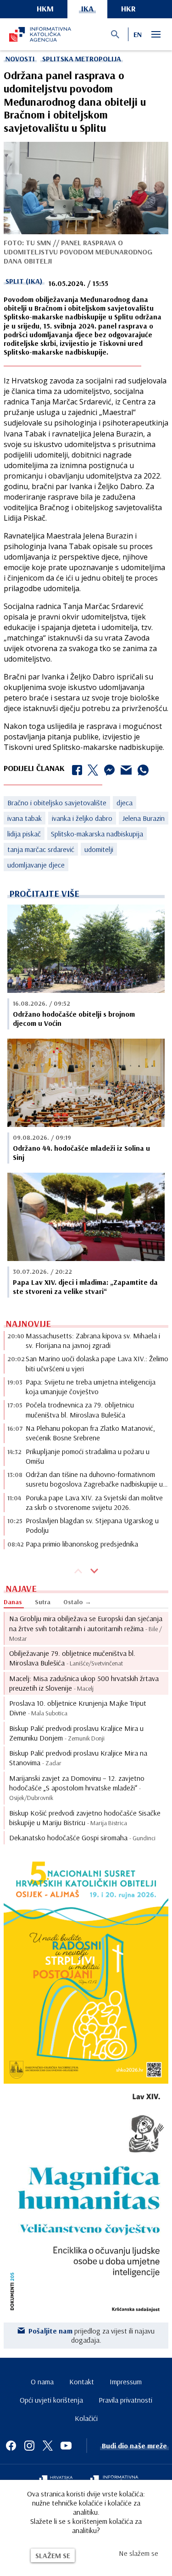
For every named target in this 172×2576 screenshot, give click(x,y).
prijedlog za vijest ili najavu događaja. (92, 2335)
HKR (128, 8)
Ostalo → (77, 1602)
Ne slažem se (139, 2553)
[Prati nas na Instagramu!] (29, 2446)
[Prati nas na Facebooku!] (11, 2446)
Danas (13, 1602)
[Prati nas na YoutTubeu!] (66, 2446)
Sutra (43, 1602)
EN (138, 34)
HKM (45, 8)
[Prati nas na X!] (48, 2446)
